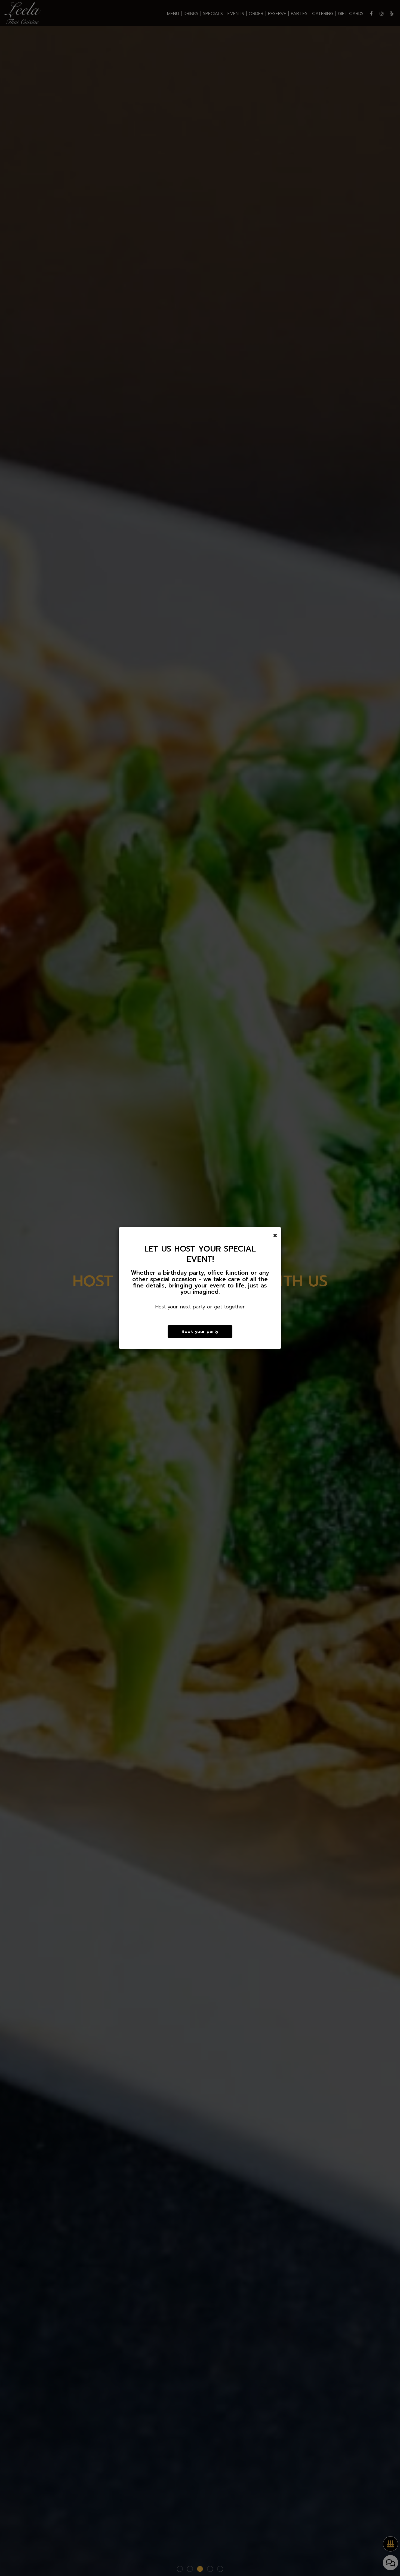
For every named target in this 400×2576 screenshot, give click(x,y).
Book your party (200, 1331)
